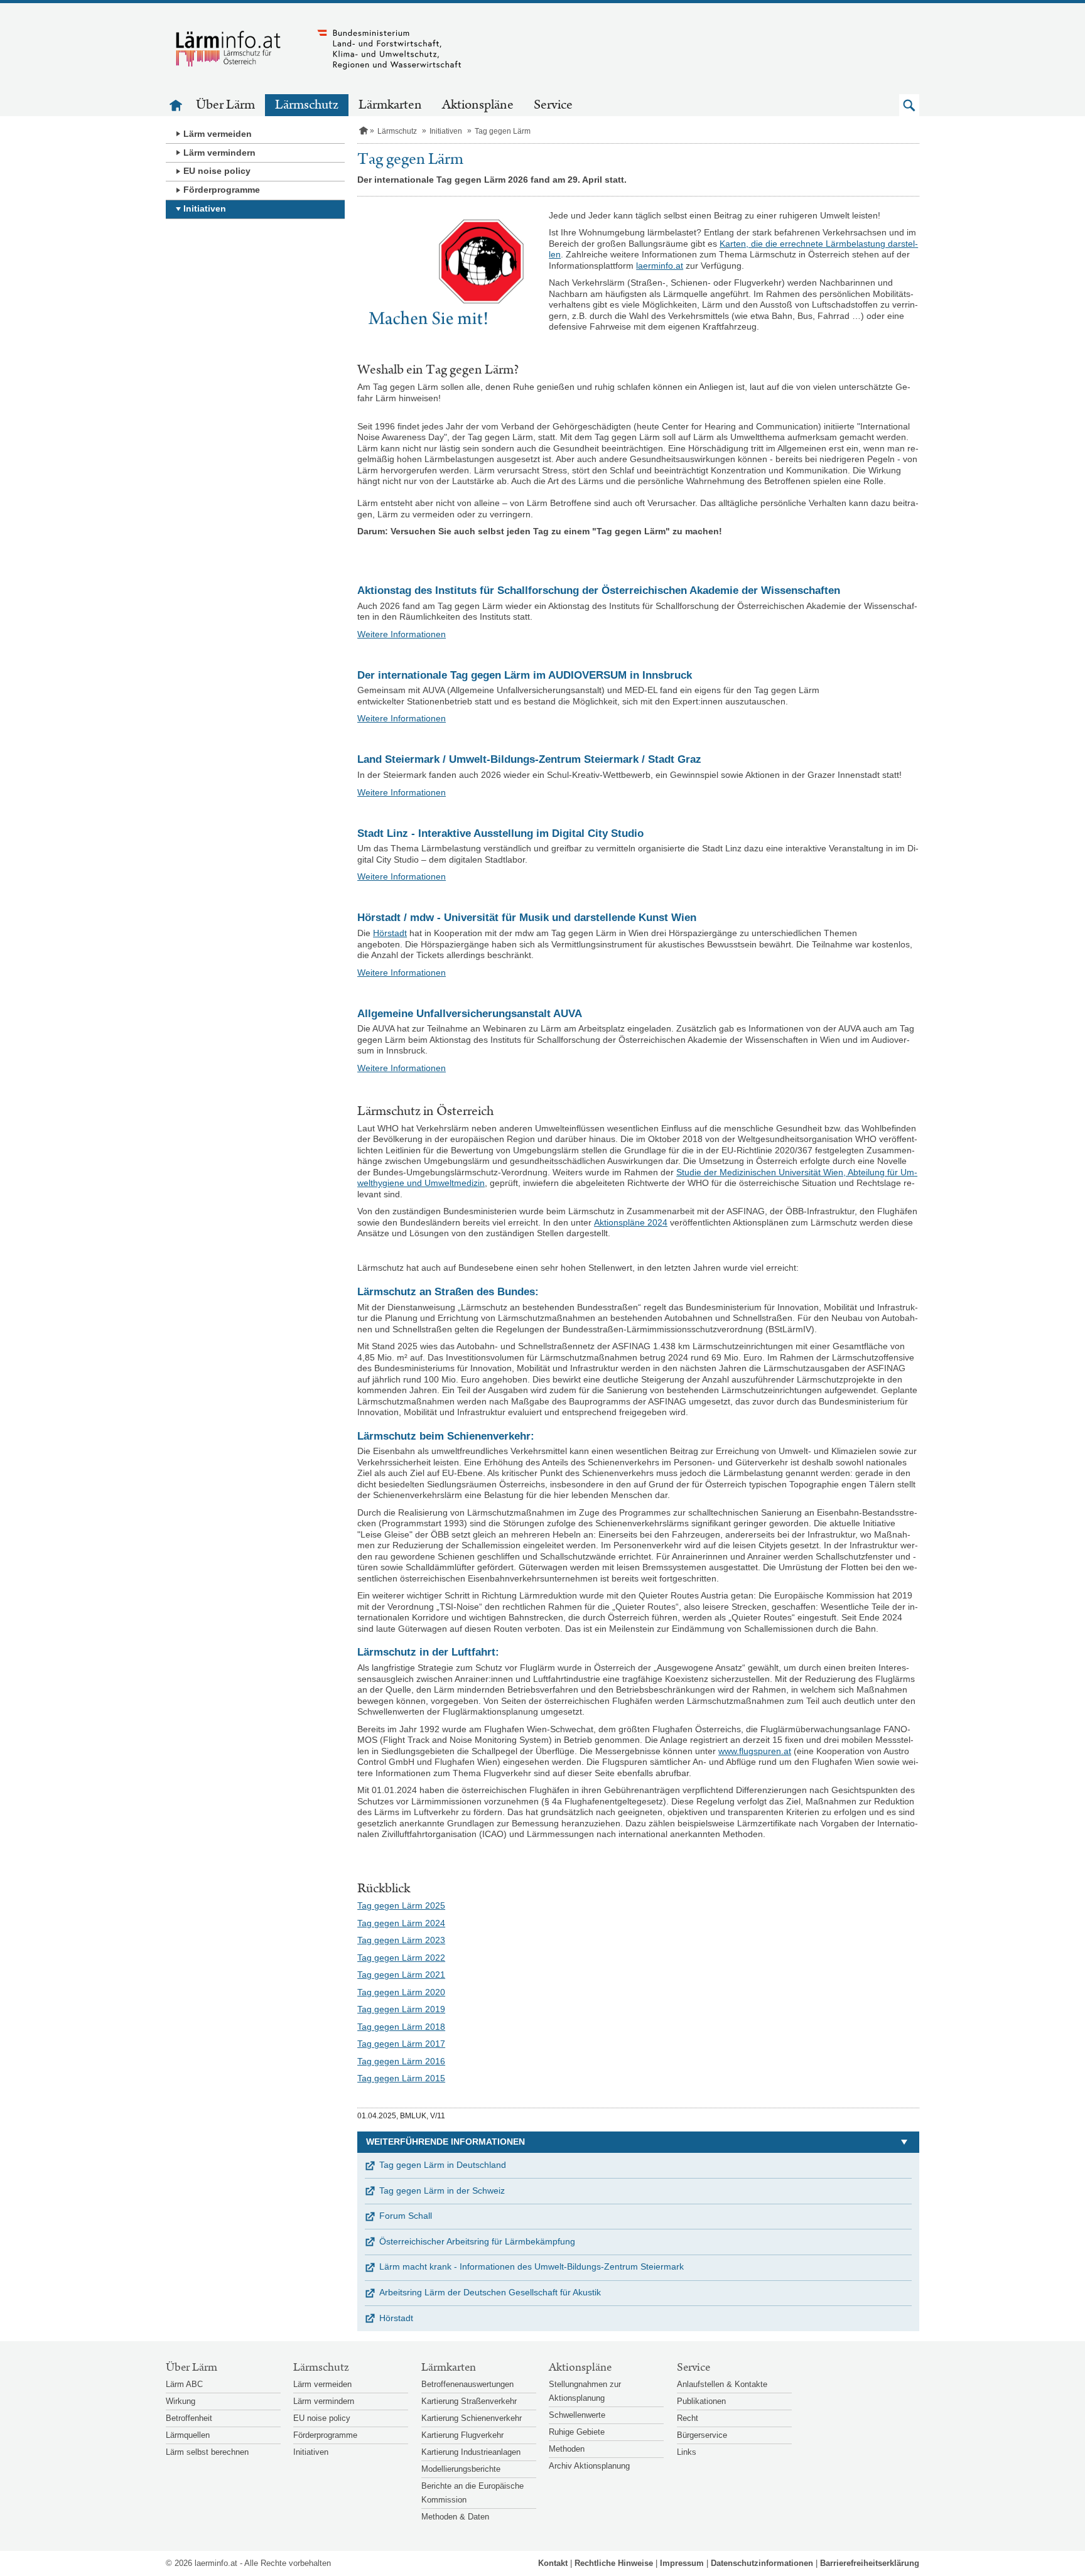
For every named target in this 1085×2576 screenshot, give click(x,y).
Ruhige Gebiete (577, 2432)
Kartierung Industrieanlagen (471, 2452)
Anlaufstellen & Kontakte (722, 2384)
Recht (688, 2418)
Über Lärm (225, 105)
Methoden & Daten (455, 2517)
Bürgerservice (702, 2435)
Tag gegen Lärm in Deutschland (443, 2165)
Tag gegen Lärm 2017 (401, 2044)
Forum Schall (406, 2216)
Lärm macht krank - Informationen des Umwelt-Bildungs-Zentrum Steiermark (532, 2266)
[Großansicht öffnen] (447, 269)
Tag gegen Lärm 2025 (401, 1905)
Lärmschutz (307, 105)
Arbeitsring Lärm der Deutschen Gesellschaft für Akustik (490, 2292)
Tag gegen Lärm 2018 (401, 2027)
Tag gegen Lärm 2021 (401, 1975)
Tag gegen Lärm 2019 (401, 2009)
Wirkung (181, 2401)
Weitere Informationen (402, 634)
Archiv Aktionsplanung (589, 2466)
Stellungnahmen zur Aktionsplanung (585, 2391)
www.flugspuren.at (755, 1751)
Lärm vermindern (219, 153)
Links (687, 2452)
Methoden (567, 2449)
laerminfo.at (660, 266)
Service (553, 105)
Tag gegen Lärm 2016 (401, 2061)
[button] (909, 105)
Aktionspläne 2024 (631, 1222)
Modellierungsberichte (461, 2469)
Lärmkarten (390, 105)
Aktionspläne (478, 105)
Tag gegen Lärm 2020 (401, 1992)
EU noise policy (217, 171)
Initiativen (205, 208)
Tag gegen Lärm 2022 (401, 1958)
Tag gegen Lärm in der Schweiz (442, 2191)
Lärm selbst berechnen (207, 2452)
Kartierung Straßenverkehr (469, 2401)
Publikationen (701, 2401)
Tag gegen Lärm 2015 (401, 2078)
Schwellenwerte (577, 2415)
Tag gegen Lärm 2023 (401, 1940)
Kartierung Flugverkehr (462, 2435)
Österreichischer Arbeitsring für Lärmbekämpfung (477, 2241)
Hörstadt (390, 933)
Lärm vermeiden (218, 134)
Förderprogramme (222, 190)
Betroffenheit (189, 2418)
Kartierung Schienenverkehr (472, 2418)
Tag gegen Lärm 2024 (401, 1923)
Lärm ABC (184, 2384)
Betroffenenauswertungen (467, 2384)
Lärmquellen (188, 2435)
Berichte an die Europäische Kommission (472, 2493)
